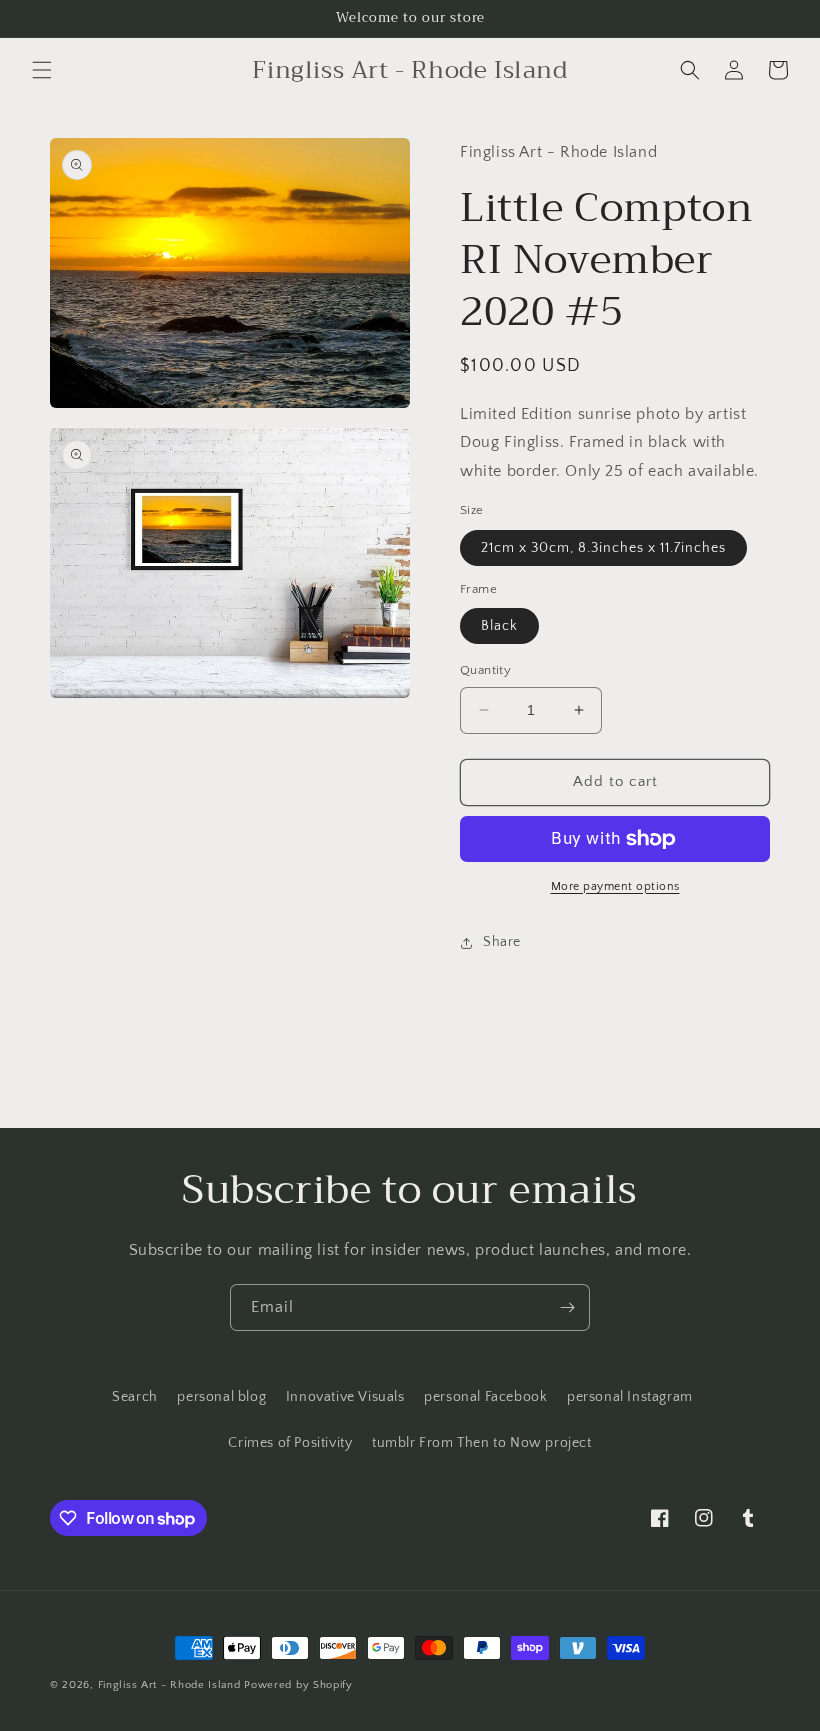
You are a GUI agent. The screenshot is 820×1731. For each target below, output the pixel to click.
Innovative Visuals (345, 1397)
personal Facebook (485, 1397)
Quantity (485, 670)
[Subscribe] (567, 1307)
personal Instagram (630, 1397)
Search (135, 1397)
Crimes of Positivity (290, 1443)
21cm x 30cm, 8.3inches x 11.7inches (603, 548)
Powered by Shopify (298, 1685)
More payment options (615, 886)
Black (499, 626)
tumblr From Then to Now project (482, 1443)
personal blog (221, 1397)
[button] (42, 70)
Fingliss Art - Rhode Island (169, 1685)
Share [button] (502, 942)
